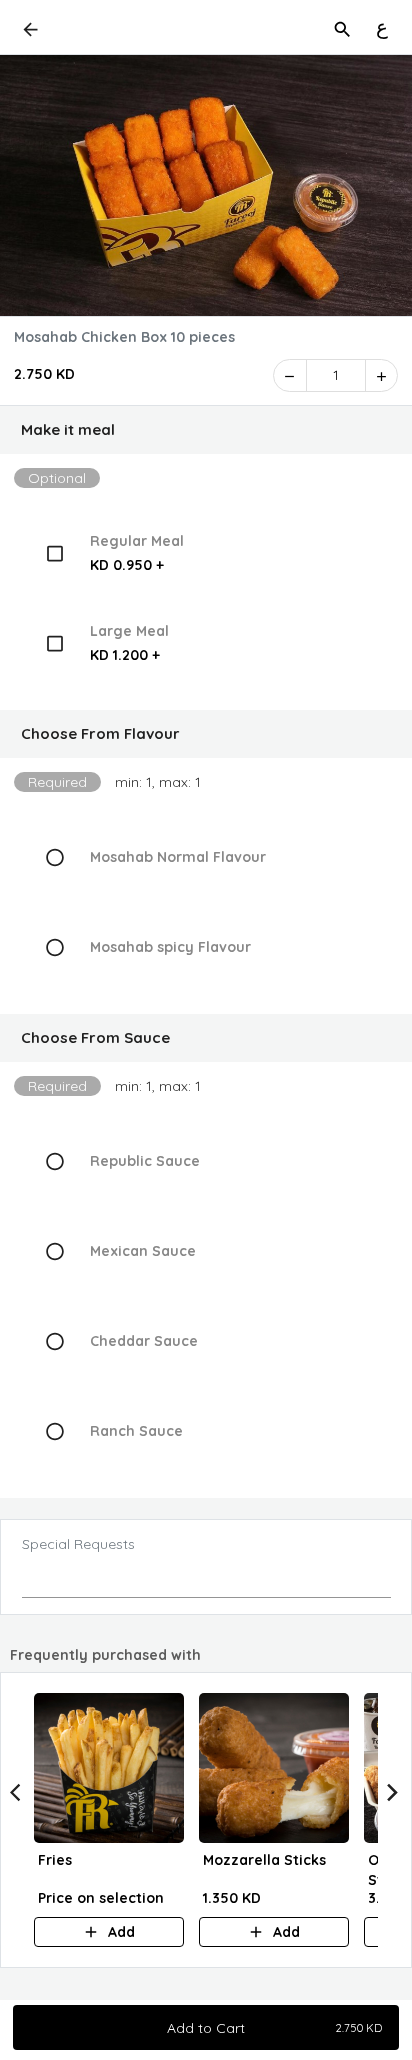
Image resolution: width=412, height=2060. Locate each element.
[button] (206, 430)
